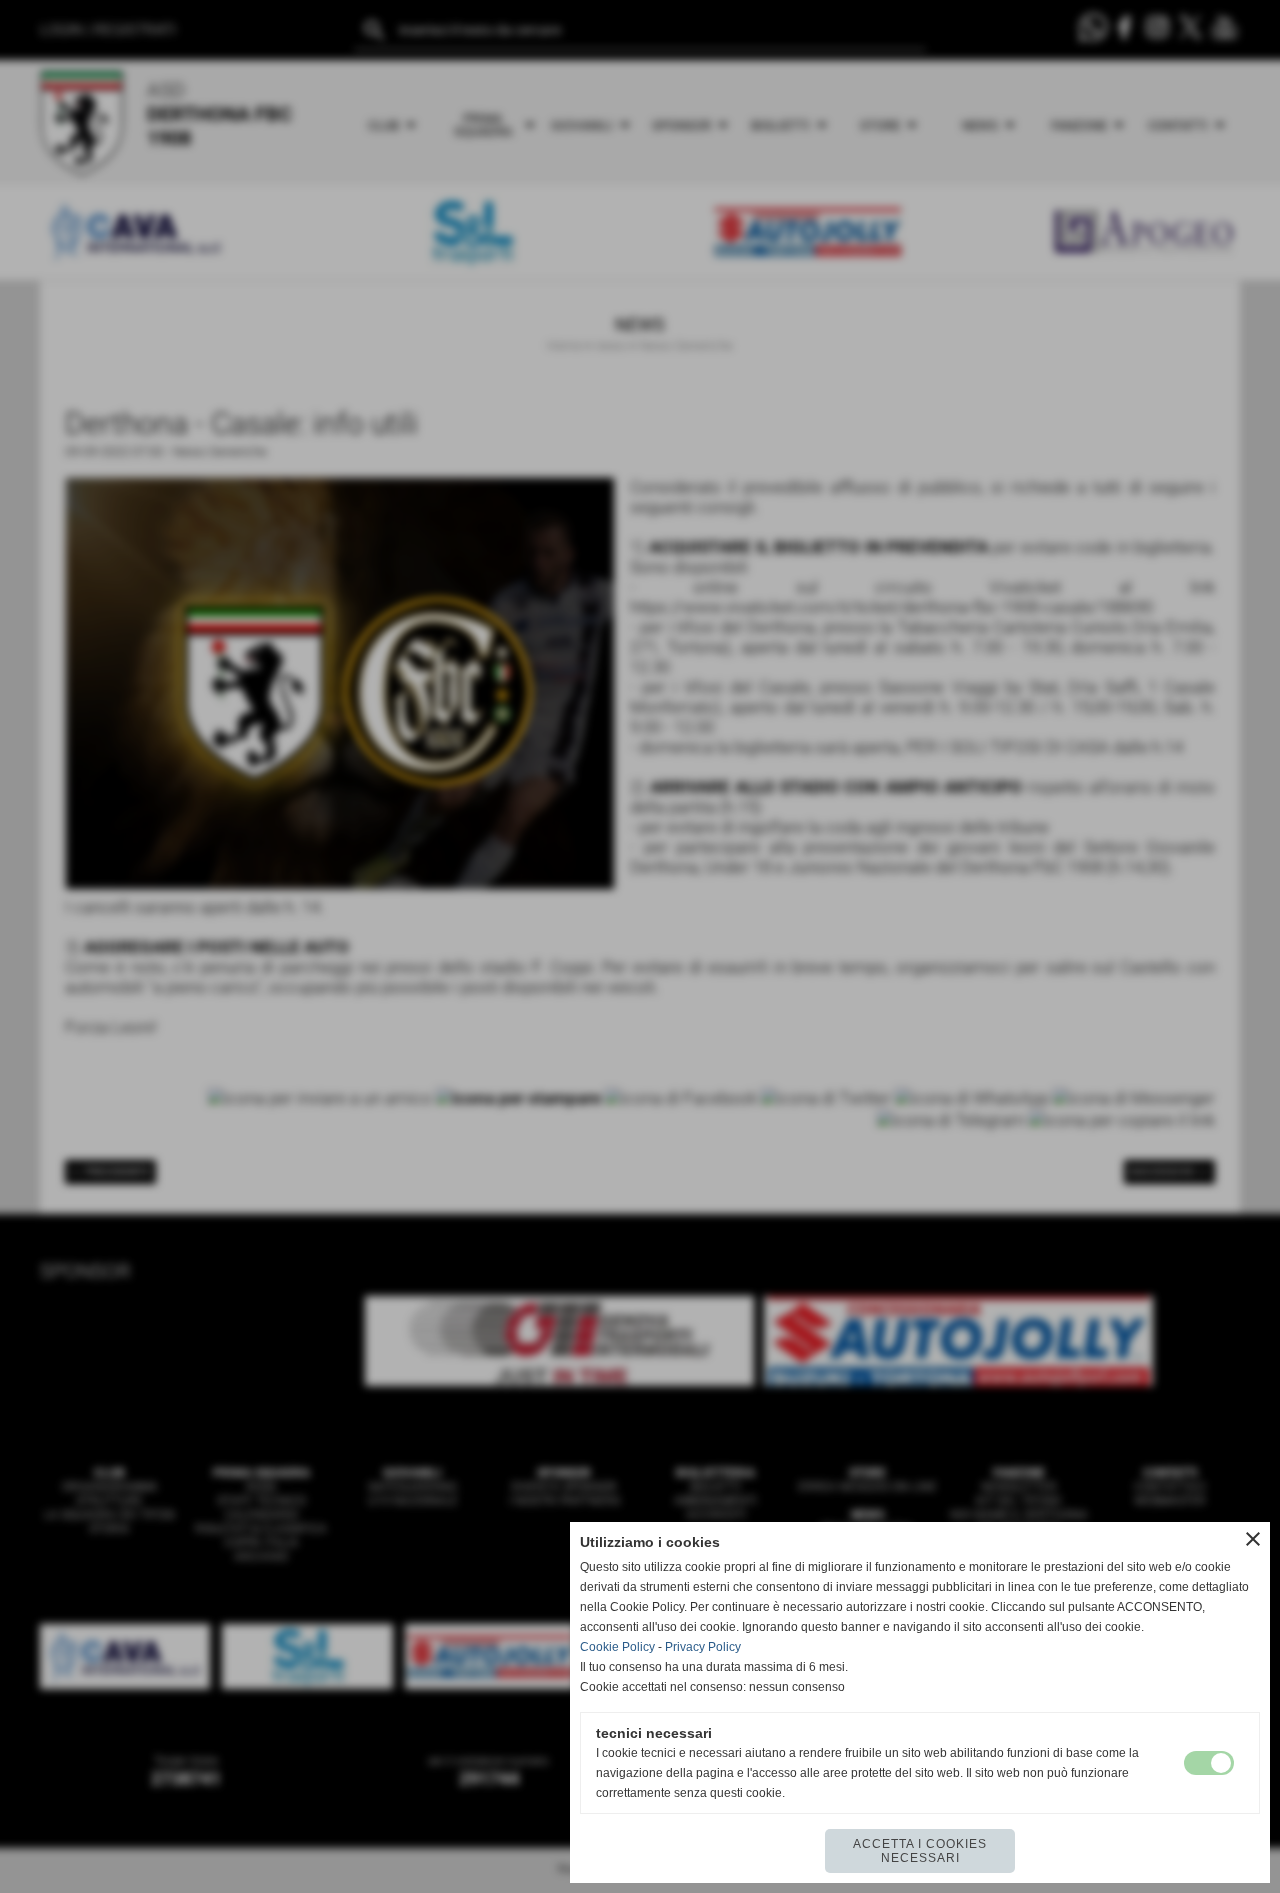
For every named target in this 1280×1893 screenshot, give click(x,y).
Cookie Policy (617, 1647)
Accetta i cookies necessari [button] (920, 1851)
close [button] (1253, 1539)
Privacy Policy (703, 1647)
